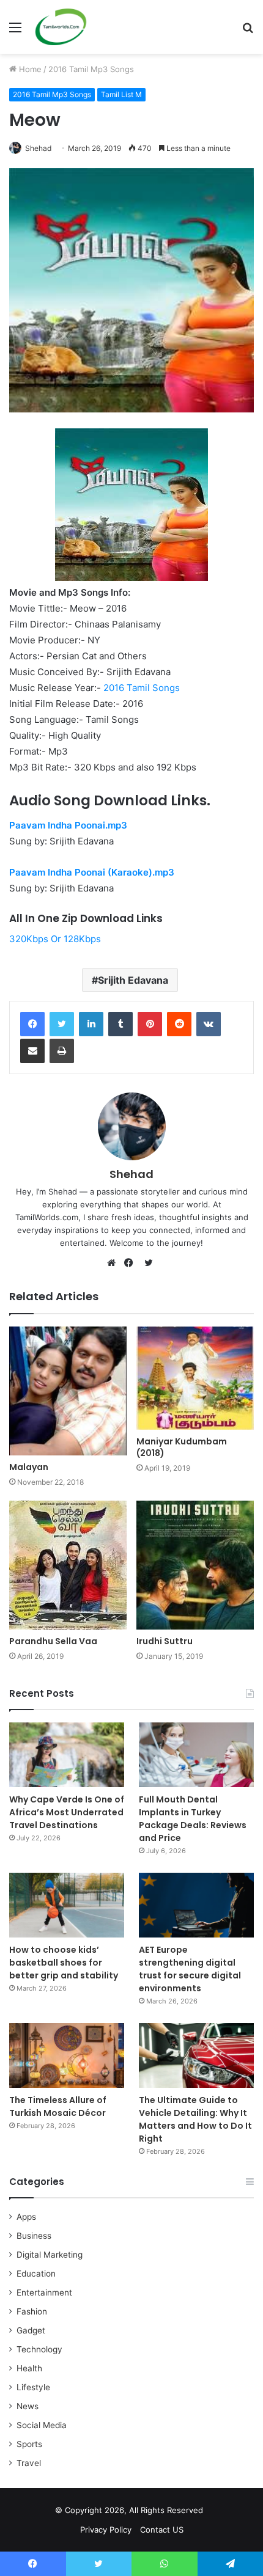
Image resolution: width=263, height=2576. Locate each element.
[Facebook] (32, 1024)
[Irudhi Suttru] (195, 1565)
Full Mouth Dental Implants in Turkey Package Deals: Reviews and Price (193, 1819)
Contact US (162, 2530)
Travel (29, 2463)
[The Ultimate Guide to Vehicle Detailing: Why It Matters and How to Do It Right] (196, 2055)
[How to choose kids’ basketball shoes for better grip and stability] (67, 1905)
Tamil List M (121, 94)
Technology (39, 2349)
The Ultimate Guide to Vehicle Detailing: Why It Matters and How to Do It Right (195, 2119)
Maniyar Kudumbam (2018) (182, 1447)
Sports (29, 2444)
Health (29, 2368)
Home (29, 69)
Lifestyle (33, 2387)
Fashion (32, 2311)
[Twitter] (62, 1024)
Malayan (29, 1467)
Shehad (38, 148)
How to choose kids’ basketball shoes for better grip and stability (64, 1963)
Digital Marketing (50, 2255)
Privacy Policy (106, 2530)
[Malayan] (68, 1391)
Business (34, 2236)
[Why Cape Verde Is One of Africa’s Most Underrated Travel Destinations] (67, 1755)
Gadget (31, 2330)
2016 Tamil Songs (142, 688)
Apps (26, 2217)
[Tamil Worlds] (61, 27)
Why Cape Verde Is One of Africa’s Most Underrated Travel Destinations (67, 1812)
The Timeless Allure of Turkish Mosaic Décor (58, 2106)
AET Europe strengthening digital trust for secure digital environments (190, 1969)
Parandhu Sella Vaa (53, 1641)
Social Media (42, 2425)
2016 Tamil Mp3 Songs (91, 69)
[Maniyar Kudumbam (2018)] (195, 1378)
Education (36, 2274)
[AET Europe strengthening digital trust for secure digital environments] (196, 1905)
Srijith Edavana (133, 980)
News (28, 2406)
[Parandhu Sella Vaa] (68, 1565)
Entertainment (44, 2292)
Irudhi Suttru (165, 1641)
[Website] (114, 1263)
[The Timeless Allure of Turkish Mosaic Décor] (67, 2055)
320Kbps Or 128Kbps (55, 939)
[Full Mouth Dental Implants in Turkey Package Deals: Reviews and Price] (196, 1755)
